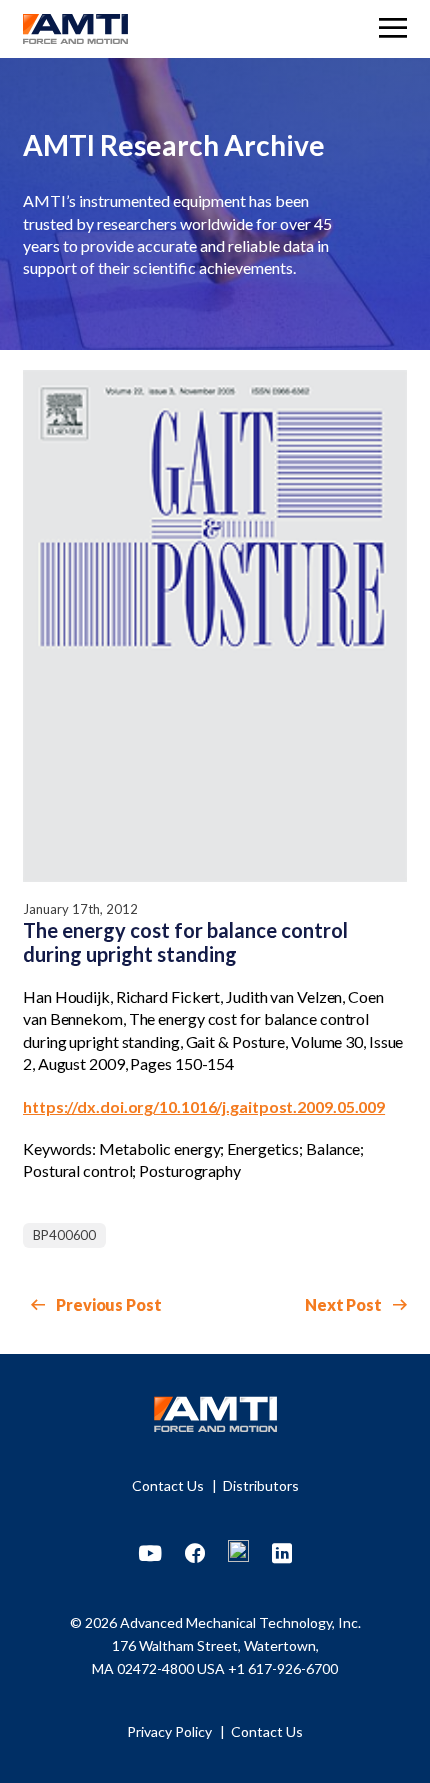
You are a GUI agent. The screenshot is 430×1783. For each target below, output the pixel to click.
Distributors (261, 1485)
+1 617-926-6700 (283, 1668)
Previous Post (107, 1304)
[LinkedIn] (282, 1554)
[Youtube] (150, 1554)
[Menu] (393, 30)
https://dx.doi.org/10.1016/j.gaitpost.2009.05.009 (204, 1106)
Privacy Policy (171, 1731)
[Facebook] (195, 1554)
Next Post (345, 1304)
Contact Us (169, 1485)
